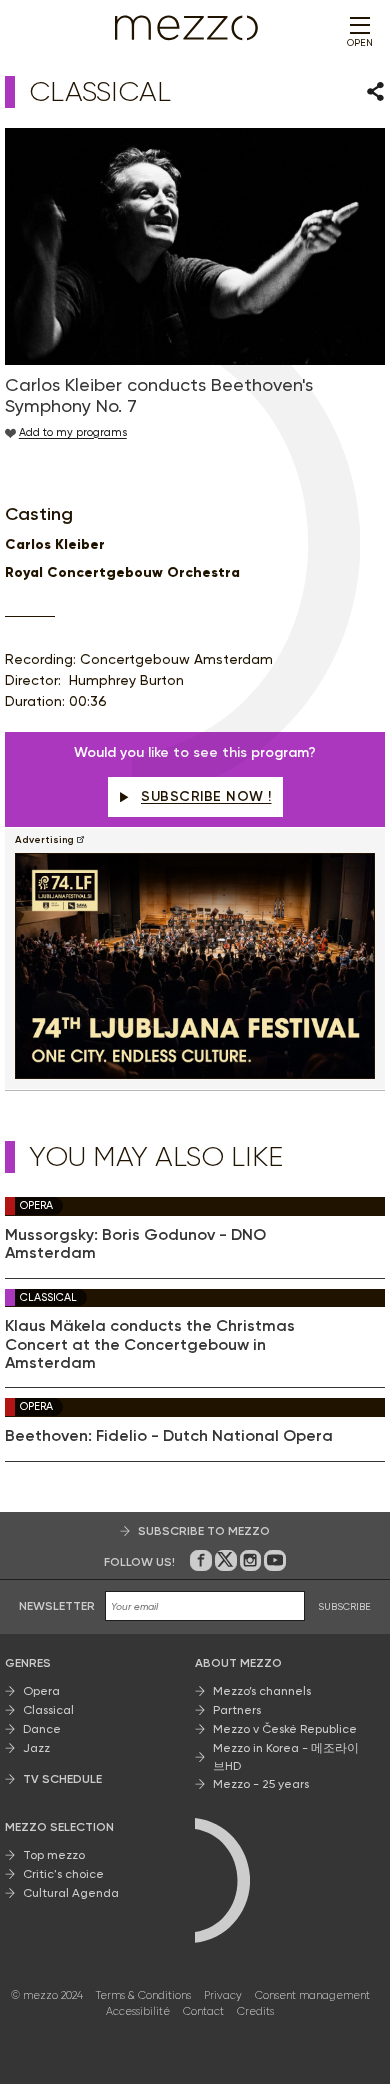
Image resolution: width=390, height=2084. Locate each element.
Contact (203, 2011)
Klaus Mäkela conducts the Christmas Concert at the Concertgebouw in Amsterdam (150, 1344)
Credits (255, 2011)
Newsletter (57, 1606)
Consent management (312, 1995)
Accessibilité (138, 2011)
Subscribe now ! (206, 796)
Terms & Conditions (143, 1995)
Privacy (223, 1995)
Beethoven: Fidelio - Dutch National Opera (169, 1436)
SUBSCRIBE (344, 1606)
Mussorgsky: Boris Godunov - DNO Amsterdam (135, 1244)
